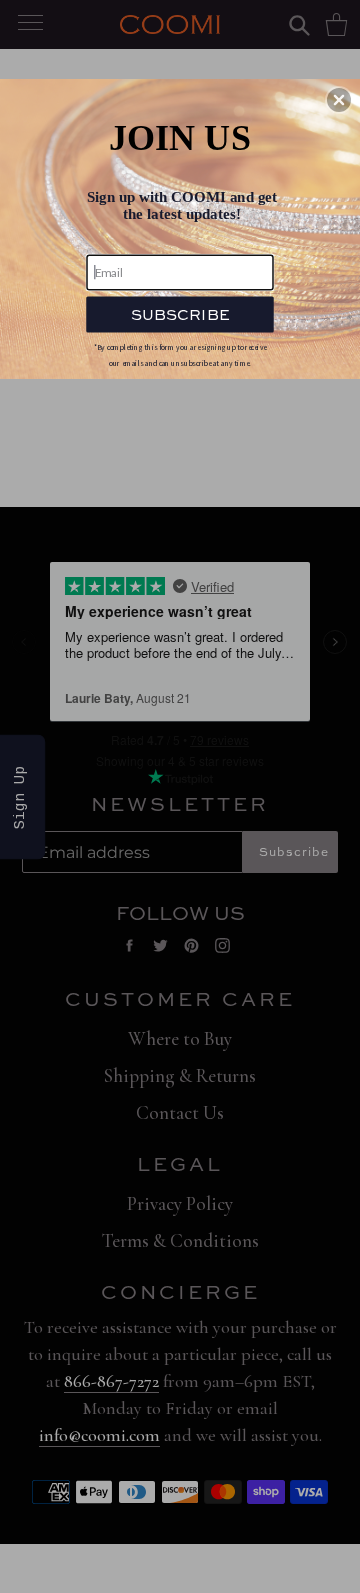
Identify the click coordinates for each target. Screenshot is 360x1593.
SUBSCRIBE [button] (180, 314)
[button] (339, 100)
